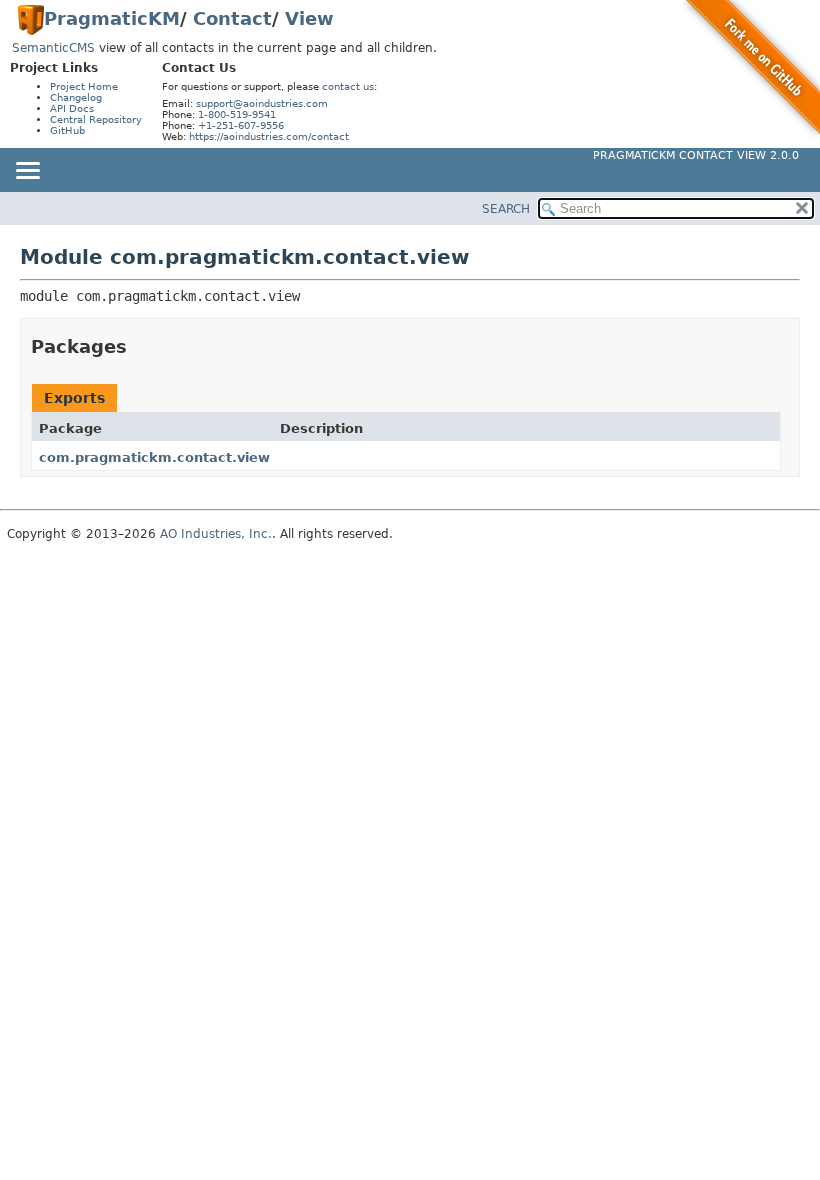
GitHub (67, 130)
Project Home (84, 86)
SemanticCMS (53, 48)
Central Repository (96, 119)
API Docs (72, 108)
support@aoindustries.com (262, 103)
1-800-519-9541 (237, 114)
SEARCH (506, 209)
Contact (232, 18)
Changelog (76, 97)
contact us (348, 86)
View (309, 18)
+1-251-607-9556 (241, 125)
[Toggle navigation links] (27, 172)
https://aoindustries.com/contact (269, 136)
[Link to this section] (141, 346)
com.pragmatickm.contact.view (154, 457)
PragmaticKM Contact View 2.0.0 (696, 155)
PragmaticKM (112, 18)
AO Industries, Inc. (216, 534)
